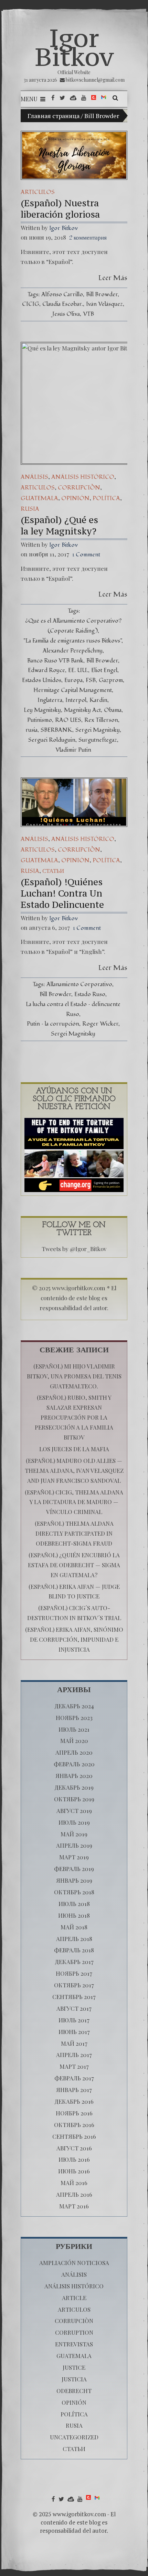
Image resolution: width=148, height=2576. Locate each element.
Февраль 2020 (74, 1764)
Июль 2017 (74, 2020)
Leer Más (113, 278)
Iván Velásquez (104, 304)
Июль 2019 (74, 1822)
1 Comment (86, 555)
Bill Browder (102, 294)
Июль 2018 (74, 1904)
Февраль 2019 (74, 1869)
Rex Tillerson (101, 720)
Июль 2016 (74, 2159)
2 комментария (88, 238)
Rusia (30, 509)
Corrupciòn (79, 488)
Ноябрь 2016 (74, 2113)
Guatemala (39, 498)
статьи (53, 871)
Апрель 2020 (74, 1752)
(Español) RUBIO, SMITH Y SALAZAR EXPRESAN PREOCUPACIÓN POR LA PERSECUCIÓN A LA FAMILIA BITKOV (74, 1417)
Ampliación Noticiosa (74, 2263)
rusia (31, 730)
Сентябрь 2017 (74, 1997)
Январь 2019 (74, 1880)
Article (74, 2298)
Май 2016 (74, 2183)
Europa (73, 680)
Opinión (75, 498)
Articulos (38, 192)
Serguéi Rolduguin (52, 740)
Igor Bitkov (74, 47)
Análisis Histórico (83, 477)
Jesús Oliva (66, 314)
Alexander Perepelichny (73, 651)
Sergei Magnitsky (98, 730)
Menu (29, 99)
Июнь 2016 (74, 2171)
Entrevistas (74, 2344)
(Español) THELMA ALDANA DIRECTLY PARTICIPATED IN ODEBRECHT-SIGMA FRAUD (74, 1533)
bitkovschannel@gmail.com (95, 80)
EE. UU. (78, 670)
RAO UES (68, 720)
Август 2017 (74, 2008)
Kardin (98, 700)
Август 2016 (74, 2148)
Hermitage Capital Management (73, 690)
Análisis (34, 477)
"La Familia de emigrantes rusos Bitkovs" (72, 641)
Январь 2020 (74, 1776)
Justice (74, 2367)
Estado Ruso (90, 994)
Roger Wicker (100, 1024)
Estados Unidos (42, 680)
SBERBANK (56, 730)
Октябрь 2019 (74, 1799)
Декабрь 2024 (74, 1706)
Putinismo (40, 720)
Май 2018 (74, 1927)
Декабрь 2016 (74, 2101)
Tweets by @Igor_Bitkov (74, 1249)
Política (106, 498)
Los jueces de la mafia (74, 1449)
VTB (88, 314)
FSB (91, 680)
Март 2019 (74, 1857)
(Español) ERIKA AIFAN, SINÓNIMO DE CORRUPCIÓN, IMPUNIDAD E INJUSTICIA (74, 1639)
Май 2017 (74, 2043)
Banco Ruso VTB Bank (55, 661)
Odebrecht (74, 2391)
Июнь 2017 (74, 2032)
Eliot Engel (104, 670)
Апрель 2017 (74, 2055)
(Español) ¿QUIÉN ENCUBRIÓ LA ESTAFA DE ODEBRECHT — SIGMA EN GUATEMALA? (74, 1565)
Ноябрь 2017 (74, 1973)
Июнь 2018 (74, 1915)
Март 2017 (74, 2066)
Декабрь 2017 (74, 1962)
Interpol (76, 700)
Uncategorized (74, 2437)
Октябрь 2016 (74, 2125)
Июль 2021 (74, 1729)
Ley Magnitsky (42, 710)
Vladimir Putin (73, 750)
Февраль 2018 (74, 1950)
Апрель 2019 (74, 1845)
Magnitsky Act (82, 710)
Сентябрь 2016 (74, 2136)
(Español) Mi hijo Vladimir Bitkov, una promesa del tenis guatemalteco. (74, 1376)
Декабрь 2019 (74, 1787)
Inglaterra (50, 700)
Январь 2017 (74, 2090)
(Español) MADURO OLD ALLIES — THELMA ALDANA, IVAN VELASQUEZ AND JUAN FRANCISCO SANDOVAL (74, 1470)
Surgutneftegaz (98, 740)
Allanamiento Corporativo (79, 984)
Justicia (74, 2379)
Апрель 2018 (74, 1939)
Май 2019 (74, 1834)
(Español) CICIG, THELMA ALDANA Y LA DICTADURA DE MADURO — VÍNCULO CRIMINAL (74, 1502)
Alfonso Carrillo (62, 294)
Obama (113, 710)
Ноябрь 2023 (74, 1718)
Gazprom (111, 680)
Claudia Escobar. (63, 304)
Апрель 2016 (74, 2194)
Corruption (74, 2332)
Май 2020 (74, 1741)
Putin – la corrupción (53, 1024)
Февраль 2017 (74, 2078)
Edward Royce (46, 670)
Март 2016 (74, 2206)
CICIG (31, 304)
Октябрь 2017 (74, 1985)
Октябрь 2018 (74, 1892)
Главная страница (54, 116)
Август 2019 (74, 1811)
